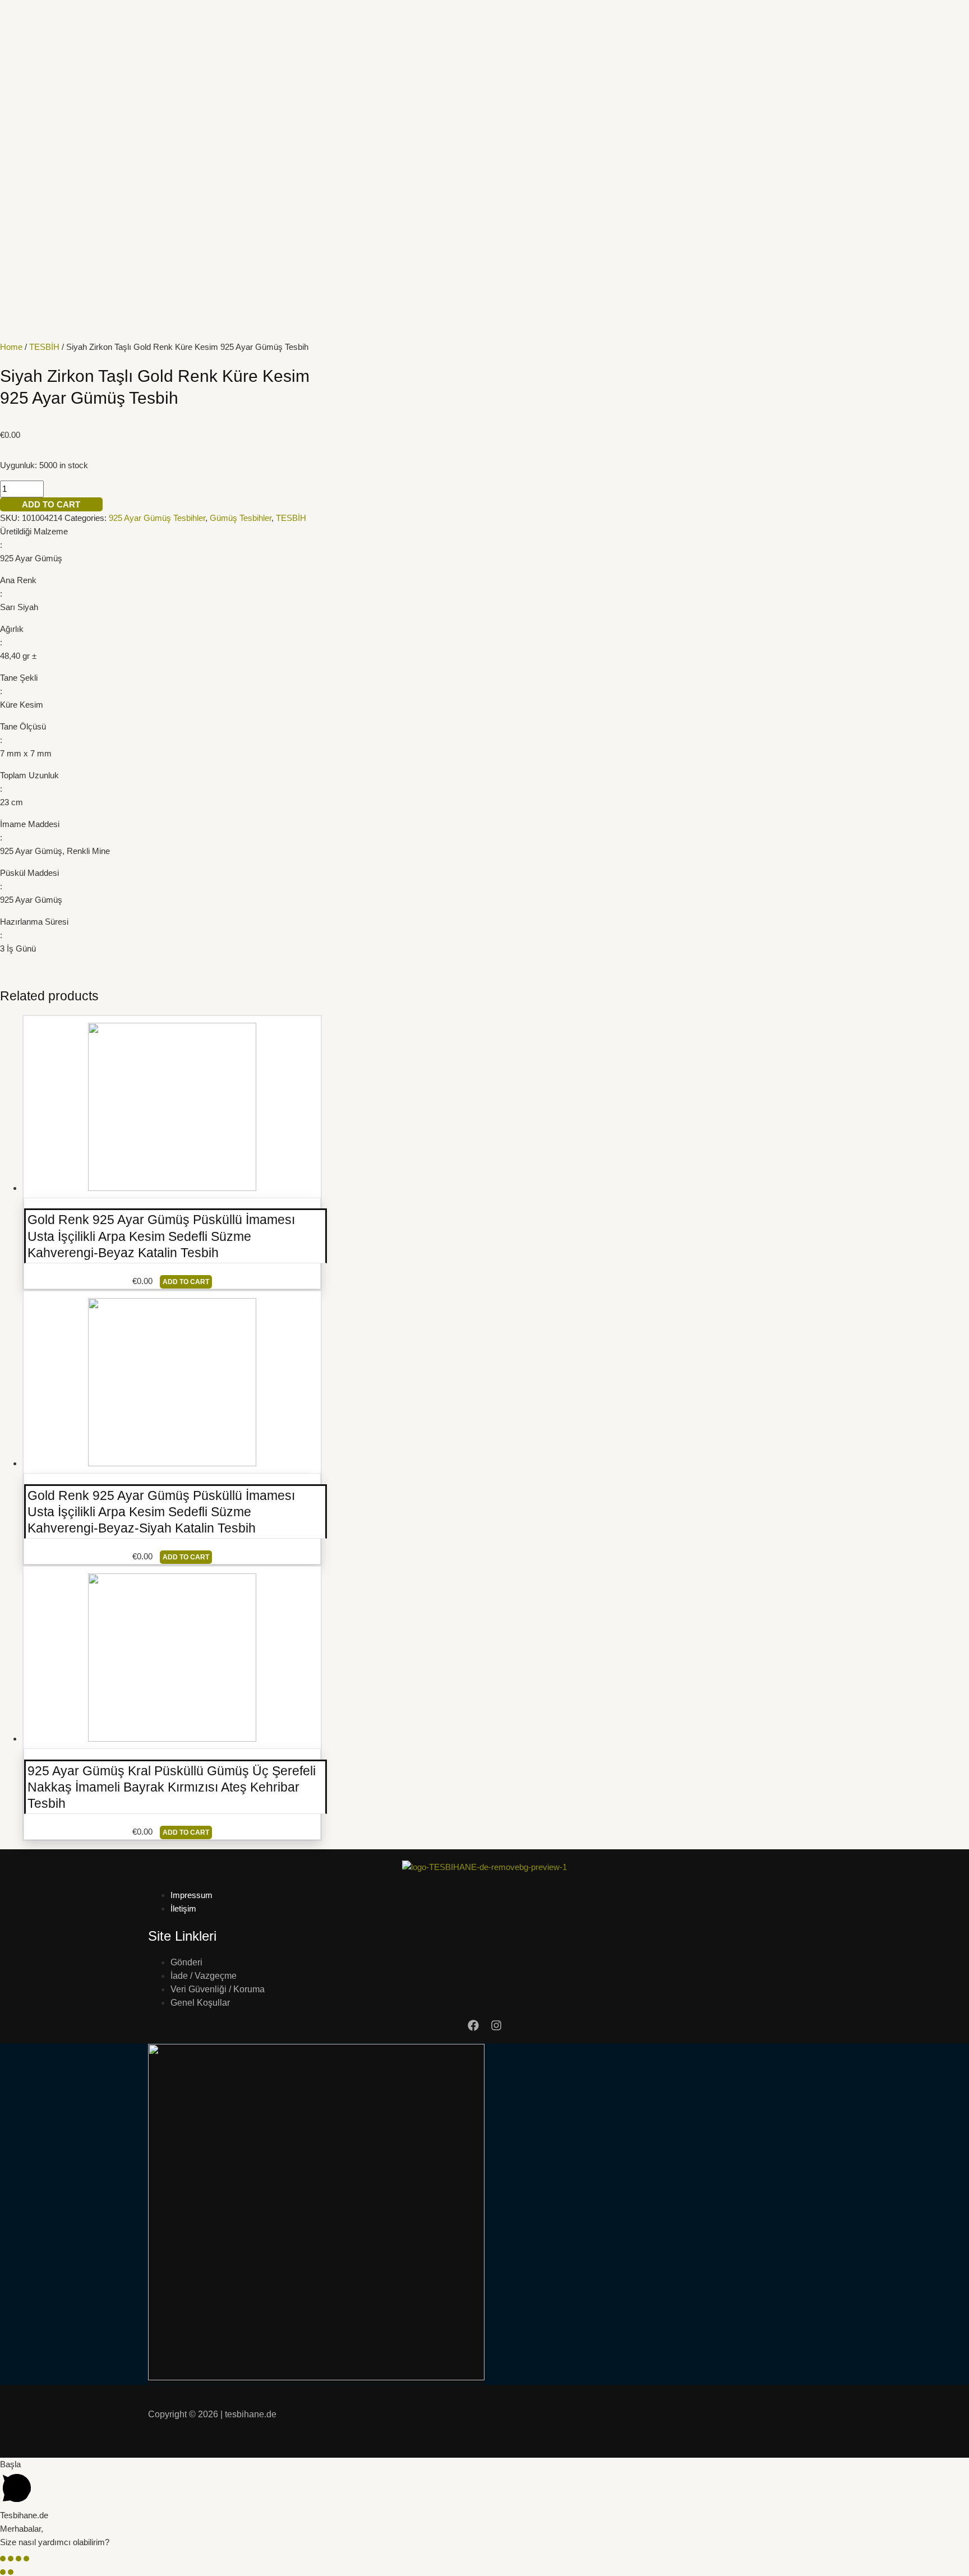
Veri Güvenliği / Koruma (218, 1989)
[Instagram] (496, 2028)
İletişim (183, 1908)
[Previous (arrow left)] (3, 2572)
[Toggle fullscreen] (19, 2559)
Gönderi (186, 1962)
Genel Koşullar (200, 2003)
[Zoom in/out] (26, 2559)
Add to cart (51, 504)
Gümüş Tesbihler (241, 518)
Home (11, 347)
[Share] (11, 2559)
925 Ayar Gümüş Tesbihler (157, 518)
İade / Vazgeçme (204, 1976)
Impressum (192, 1895)
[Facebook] (473, 2028)
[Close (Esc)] (3, 2559)
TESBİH (44, 347)
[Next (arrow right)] (11, 2572)
